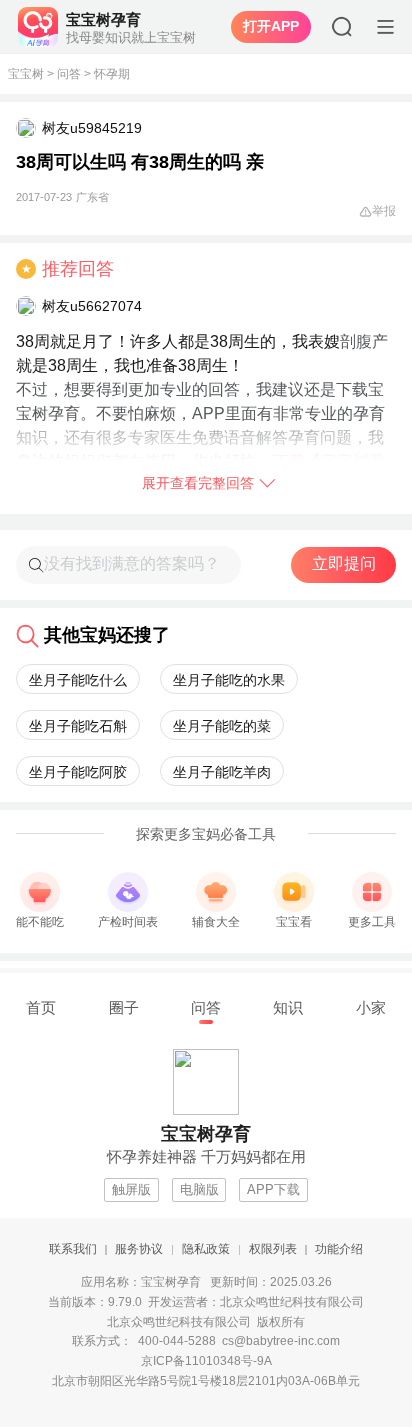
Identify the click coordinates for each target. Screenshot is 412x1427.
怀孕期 (112, 74)
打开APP (271, 26)
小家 (371, 1007)
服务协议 (139, 1249)
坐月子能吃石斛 (78, 726)
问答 (69, 74)
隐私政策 (206, 1249)
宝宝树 (26, 74)
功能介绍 (339, 1249)
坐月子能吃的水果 (229, 680)
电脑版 (199, 1189)
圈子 (124, 1007)
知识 (288, 1007)
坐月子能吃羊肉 (222, 772)
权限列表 (273, 1249)
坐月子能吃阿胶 (78, 772)
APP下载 (273, 1189)
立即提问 (344, 563)
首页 (41, 1007)
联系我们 (73, 1249)
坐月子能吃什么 (78, 680)
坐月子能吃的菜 (222, 726)
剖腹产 (364, 341)
